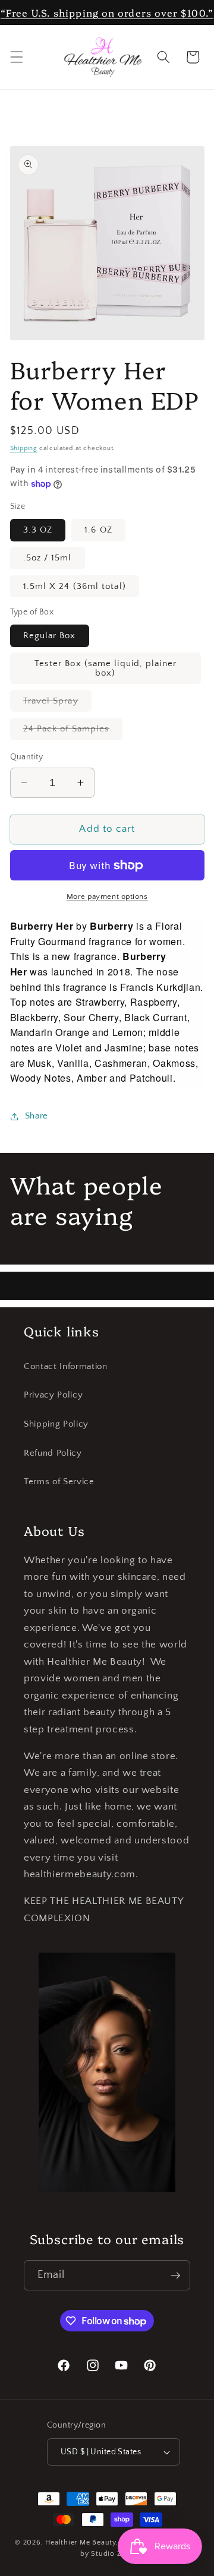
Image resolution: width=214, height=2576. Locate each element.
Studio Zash (112, 2554)
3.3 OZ (38, 530)
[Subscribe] (175, 2276)
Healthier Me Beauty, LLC (89, 2542)
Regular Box (50, 636)
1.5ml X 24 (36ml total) (75, 586)
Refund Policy (53, 1453)
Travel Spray (57, 704)
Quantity (27, 757)
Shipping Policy (56, 1424)
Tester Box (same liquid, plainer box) (106, 668)
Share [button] (37, 1116)
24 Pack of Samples (73, 731)
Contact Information (66, 1366)
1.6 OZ (98, 530)
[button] (16, 57)
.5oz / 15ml (48, 558)
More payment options (107, 896)
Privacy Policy (53, 1395)
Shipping (24, 448)
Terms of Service (59, 1482)
